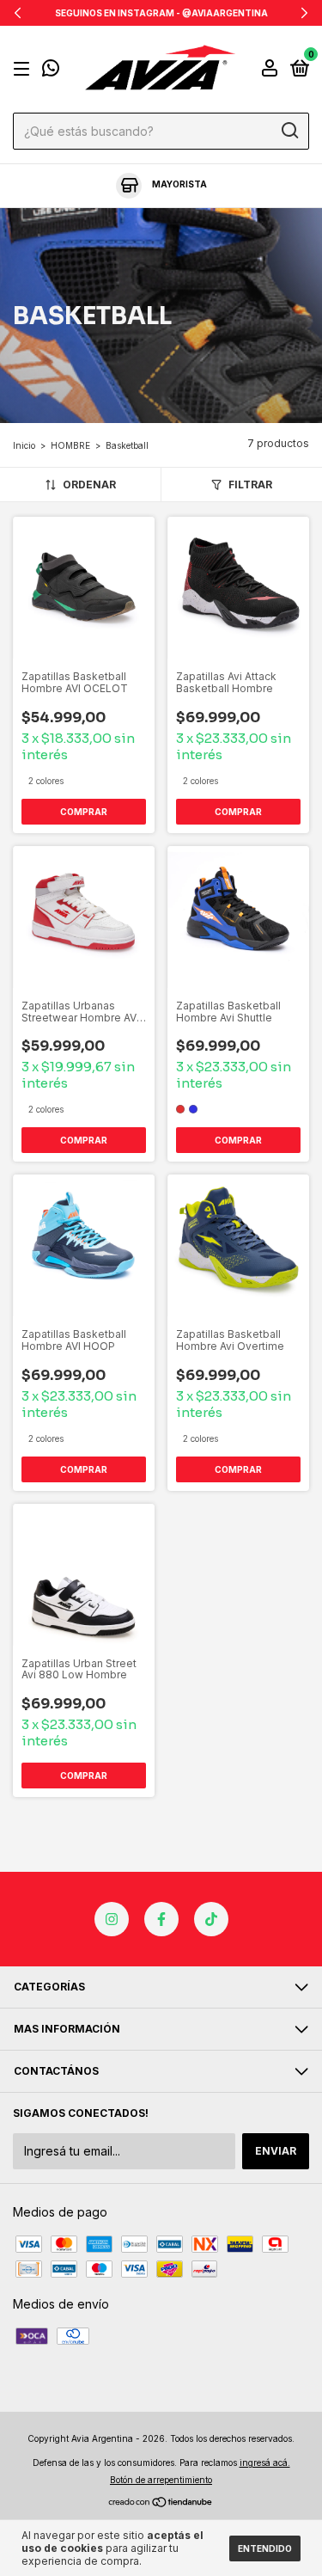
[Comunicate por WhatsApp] (51, 71)
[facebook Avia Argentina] (161, 1919)
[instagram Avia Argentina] (112, 1919)
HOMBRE (70, 445)
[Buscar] (289, 131)
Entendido (265, 2548)
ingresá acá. (265, 2463)
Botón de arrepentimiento (161, 2480)
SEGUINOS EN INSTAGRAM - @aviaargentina (161, 13)
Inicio (24, 445)
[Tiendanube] (161, 2503)
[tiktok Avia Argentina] (211, 1919)
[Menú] (24, 69)
